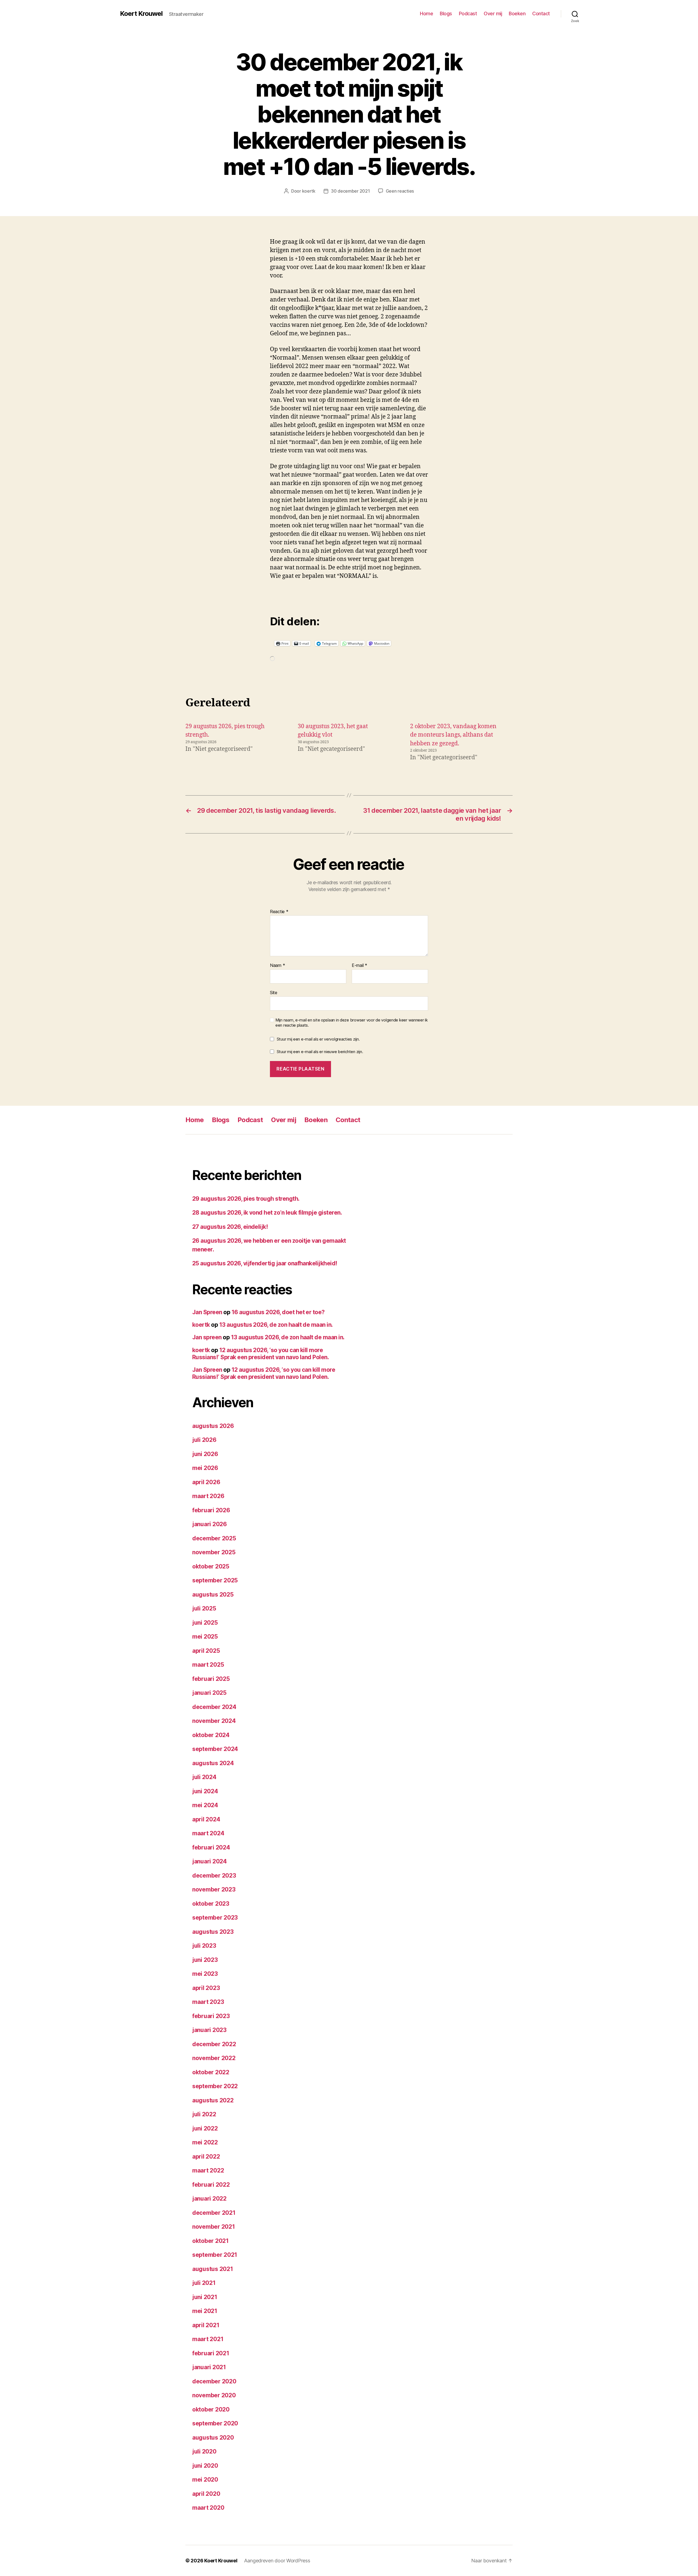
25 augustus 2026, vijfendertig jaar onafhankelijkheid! (265, 1263)
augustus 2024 (213, 1763)
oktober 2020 (211, 2409)
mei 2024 (205, 1805)
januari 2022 (209, 2199)
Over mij (493, 14)
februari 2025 (211, 1679)
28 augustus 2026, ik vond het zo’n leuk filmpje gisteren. (267, 1213)
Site (274, 992)
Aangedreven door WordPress (277, 2561)
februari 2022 (211, 2185)
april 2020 (206, 2494)
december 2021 (214, 2213)
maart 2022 (208, 2170)
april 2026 (206, 1482)
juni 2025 (205, 1623)
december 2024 (214, 1707)
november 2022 (214, 2058)
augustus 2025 (213, 1595)
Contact (541, 14)
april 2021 (206, 2325)
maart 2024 (208, 1833)
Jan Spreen (207, 1312)
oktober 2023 (211, 1904)
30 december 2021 (350, 191)
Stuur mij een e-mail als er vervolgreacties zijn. (318, 1039)
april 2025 (206, 1651)
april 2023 (206, 1988)
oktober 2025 (211, 1566)
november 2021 (214, 2227)
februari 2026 (211, 1510)
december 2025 (214, 1538)
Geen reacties (400, 191)
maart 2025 (208, 1665)
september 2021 (215, 2255)
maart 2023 (208, 2002)
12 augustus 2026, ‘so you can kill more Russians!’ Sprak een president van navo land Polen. (261, 1354)
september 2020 (215, 2423)
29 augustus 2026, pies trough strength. (246, 1199)
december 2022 (214, 2044)
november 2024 (214, 1721)
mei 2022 (205, 2142)
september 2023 (215, 1918)
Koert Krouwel (141, 14)
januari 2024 (210, 1861)
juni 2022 (205, 2128)
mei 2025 (205, 1637)
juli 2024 (204, 1777)
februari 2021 (211, 2353)
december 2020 (214, 2381)
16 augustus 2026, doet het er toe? (278, 1312)
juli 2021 (204, 2283)
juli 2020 (204, 2451)
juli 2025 (204, 1608)
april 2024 (206, 1819)
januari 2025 (209, 1693)
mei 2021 (205, 2311)
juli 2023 (204, 1946)
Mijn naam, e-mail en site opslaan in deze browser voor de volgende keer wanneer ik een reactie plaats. (352, 1023)
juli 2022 (204, 2114)
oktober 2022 (211, 2072)
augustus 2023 (213, 1932)
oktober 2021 (210, 2241)
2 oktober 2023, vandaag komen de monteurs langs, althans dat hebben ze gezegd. (453, 735)
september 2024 (215, 1749)
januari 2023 (209, 2030)
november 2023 (214, 1889)
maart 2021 (208, 2339)
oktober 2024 (211, 1735)
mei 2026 (205, 1468)
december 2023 (214, 1876)
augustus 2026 (213, 1426)
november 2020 (214, 2395)
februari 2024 (211, 1847)
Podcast (468, 14)
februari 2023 (211, 2016)
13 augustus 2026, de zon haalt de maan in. (276, 1325)
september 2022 (215, 2086)
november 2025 (214, 1552)
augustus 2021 (213, 2269)
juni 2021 (205, 2297)
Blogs (446, 14)
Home (426, 14)
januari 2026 (210, 1524)
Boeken (517, 14)
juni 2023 (205, 1960)
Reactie (279, 912)
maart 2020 (208, 2508)
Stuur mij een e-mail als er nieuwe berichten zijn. (320, 1052)
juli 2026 (204, 1440)
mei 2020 (205, 2480)
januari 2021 (209, 2367)
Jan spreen (207, 1337)
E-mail (359, 966)
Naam (277, 966)
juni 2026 (205, 1454)
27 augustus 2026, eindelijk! (230, 1227)
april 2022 (206, 2157)
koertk (309, 191)
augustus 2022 (213, 2100)
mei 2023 (205, 1974)
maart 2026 (208, 1496)
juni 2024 (205, 1791)
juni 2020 (205, 2466)
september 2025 (215, 1580)
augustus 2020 (213, 2438)
